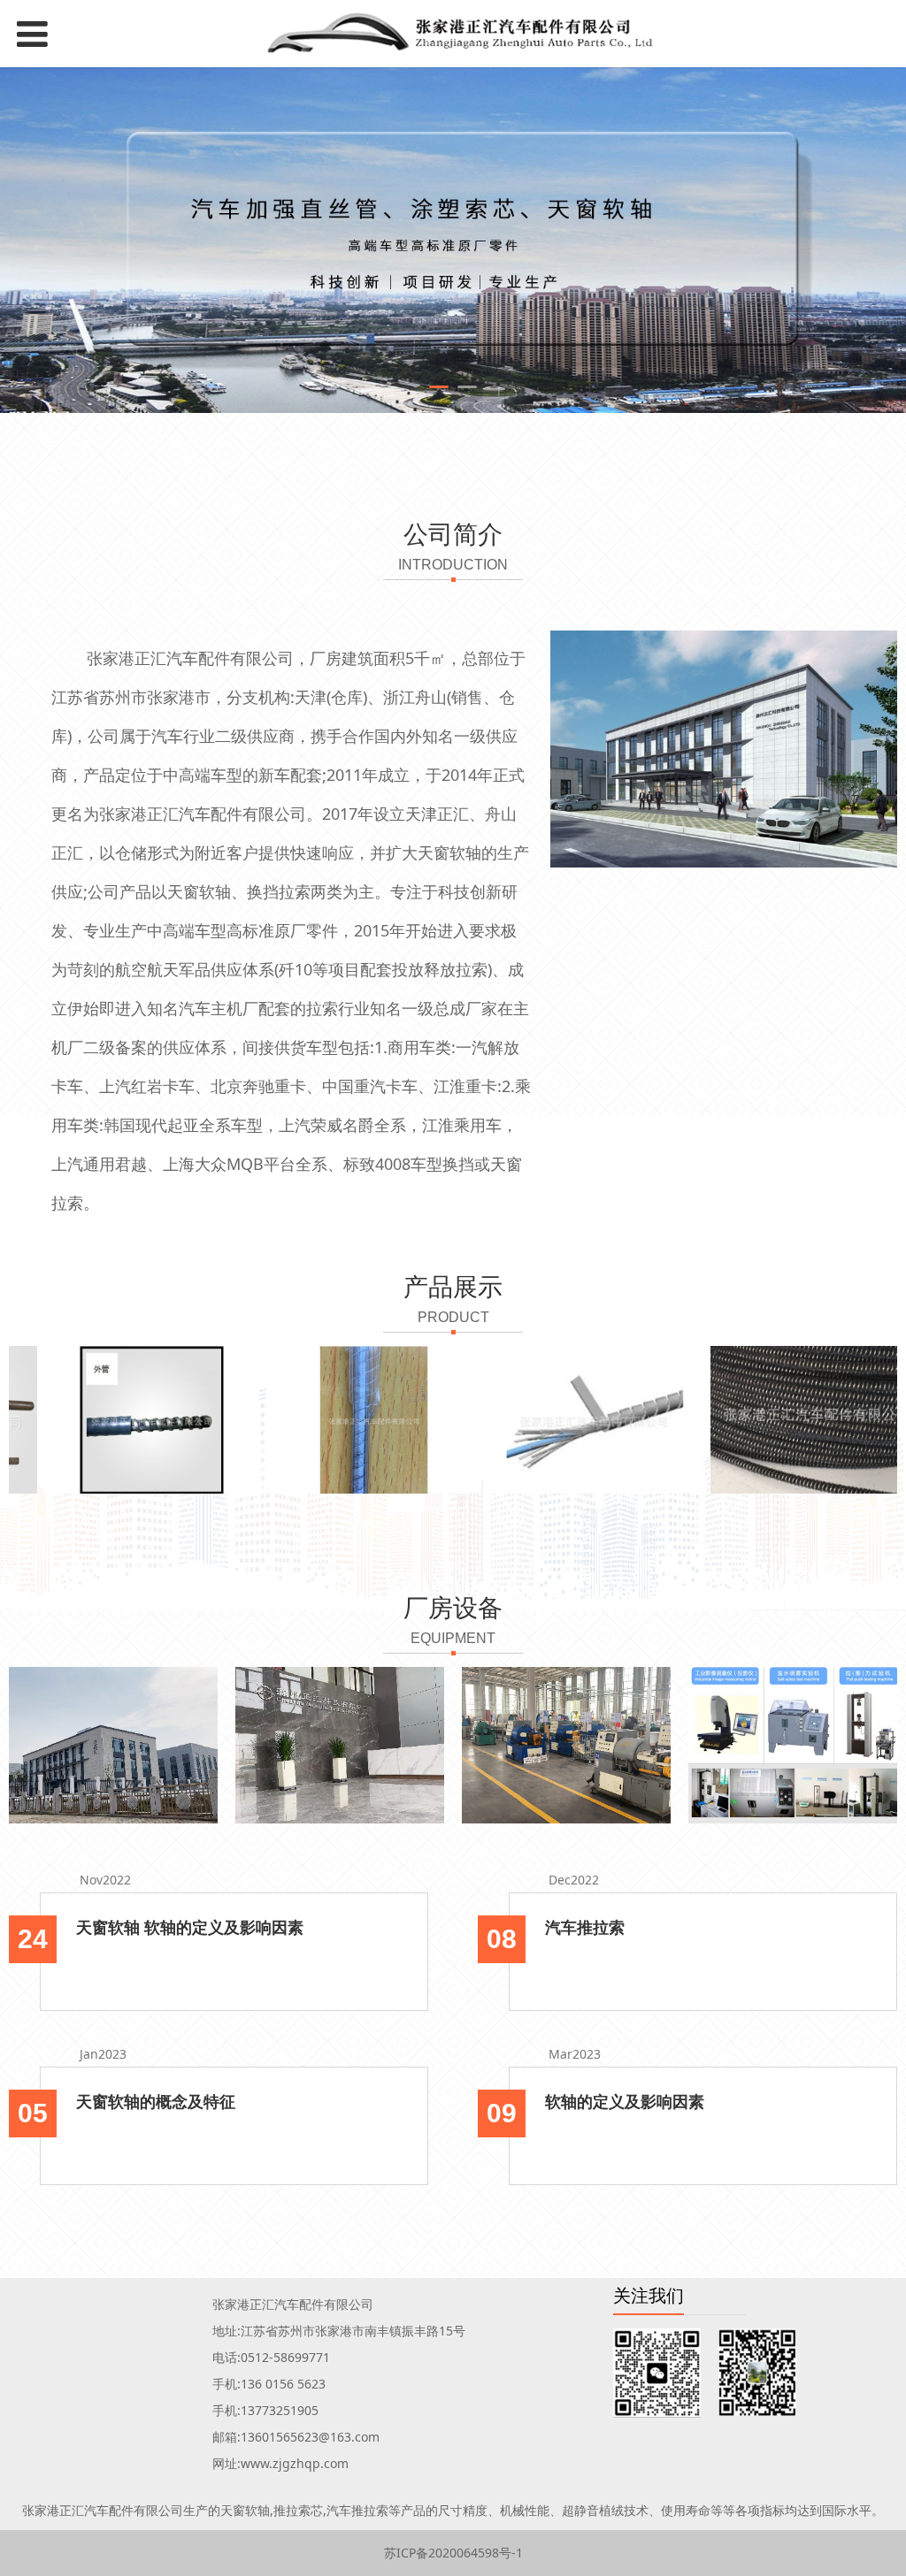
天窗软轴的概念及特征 (156, 2101)
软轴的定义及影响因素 (625, 2101)
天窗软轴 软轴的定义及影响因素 (190, 1927)
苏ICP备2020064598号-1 (453, 2553)
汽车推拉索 (585, 1927)
